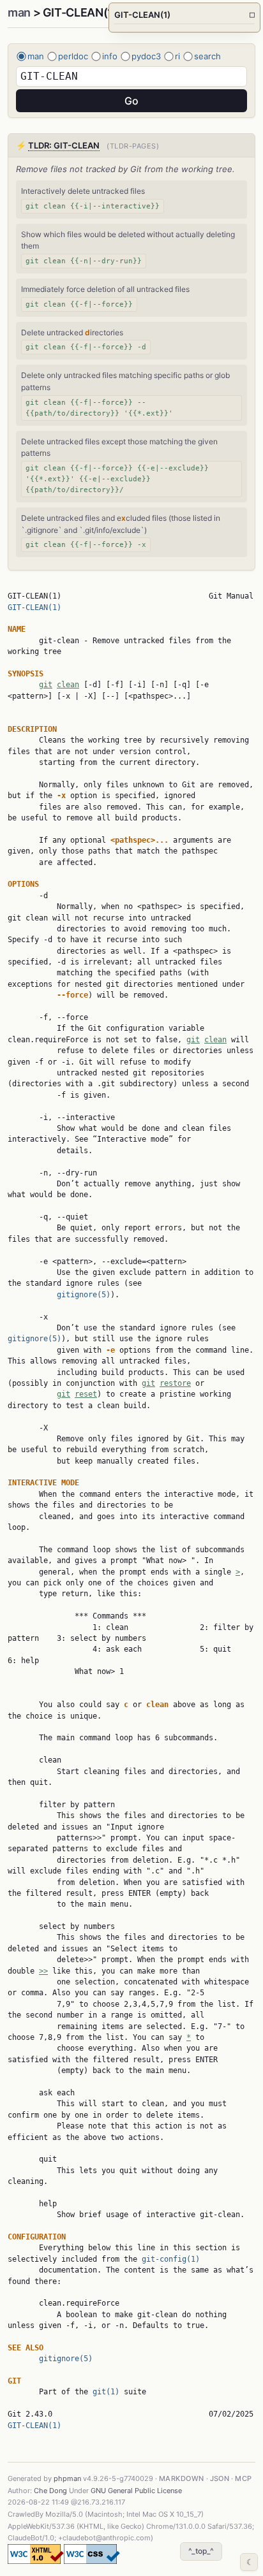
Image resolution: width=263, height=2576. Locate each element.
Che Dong (50, 2491)
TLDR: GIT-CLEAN (64, 145)
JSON (220, 2478)
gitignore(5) (84, 1295)
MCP (243, 2478)
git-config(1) (171, 2259)
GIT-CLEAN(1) (34, 608)
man (19, 12)
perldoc (73, 56)
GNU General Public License (136, 2491)
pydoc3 (146, 56)
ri (177, 56)
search (207, 56)
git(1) (106, 2392)
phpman (67, 2478)
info (110, 56)
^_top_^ (201, 2551)
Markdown (182, 2478)
